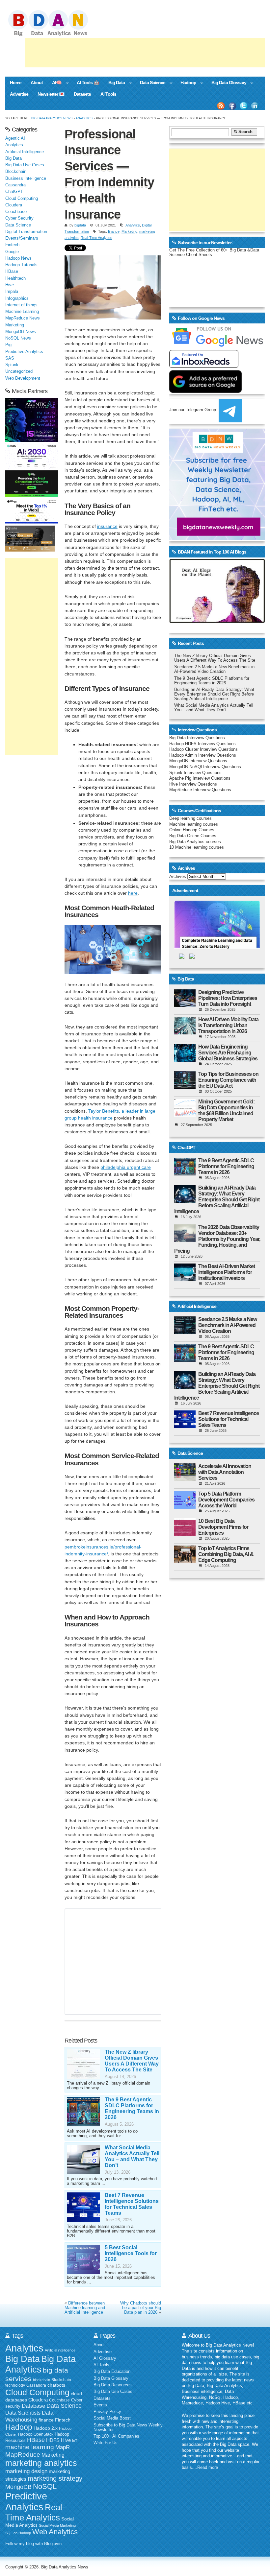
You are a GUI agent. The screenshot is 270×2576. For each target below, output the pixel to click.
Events (100, 2405)
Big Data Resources (113, 2385)
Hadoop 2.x (46, 2428)
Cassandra (15, 185)
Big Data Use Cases (25, 165)
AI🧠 (54, 83)
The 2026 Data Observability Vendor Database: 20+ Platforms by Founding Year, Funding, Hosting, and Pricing (217, 1239)
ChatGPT (14, 192)
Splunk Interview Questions (195, 773)
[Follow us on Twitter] (244, 106)
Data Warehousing (29, 2416)
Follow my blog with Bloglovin (33, 2544)
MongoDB (18, 2487)
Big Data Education (112, 2372)
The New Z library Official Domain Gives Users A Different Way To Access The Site (132, 2061)
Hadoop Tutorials (21, 265)
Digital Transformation (26, 232)
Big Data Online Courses (193, 836)
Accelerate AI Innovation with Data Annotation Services (225, 1472)
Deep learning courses (190, 818)
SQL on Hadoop (18, 2533)
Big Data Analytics (40, 2364)
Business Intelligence (26, 178)
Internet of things (21, 305)
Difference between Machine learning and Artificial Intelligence (85, 2308)
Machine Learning (22, 312)
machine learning (30, 2447)
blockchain (41, 2380)
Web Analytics (55, 2532)
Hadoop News (18, 258)
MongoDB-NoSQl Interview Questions (205, 767)
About (37, 83)
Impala (12, 292)
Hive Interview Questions (193, 784)
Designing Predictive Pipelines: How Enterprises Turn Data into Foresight (228, 998)
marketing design (26, 2471)
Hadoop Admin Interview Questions (203, 755)
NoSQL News (18, 338)
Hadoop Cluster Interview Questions (203, 749)
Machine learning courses (194, 824)
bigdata (80, 225)
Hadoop (186, 83)
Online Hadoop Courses (192, 830)
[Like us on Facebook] (232, 106)
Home (16, 83)
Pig (8, 345)
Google (12, 252)
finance (114, 231)
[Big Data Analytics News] (55, 35)
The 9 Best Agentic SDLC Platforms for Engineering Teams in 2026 (132, 2108)
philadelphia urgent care (126, 1167)
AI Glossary (105, 2358)
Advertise (19, 94)
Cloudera (14, 205)
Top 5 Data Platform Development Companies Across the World (226, 1500)
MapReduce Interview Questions (200, 790)
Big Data (114, 83)
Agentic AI (15, 138)
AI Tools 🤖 (88, 83)
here (133, 893)
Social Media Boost (112, 2418)
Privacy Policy (107, 2412)
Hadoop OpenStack (36, 2434)
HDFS (53, 2440)
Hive (10, 285)
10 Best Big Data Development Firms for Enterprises (223, 1527)
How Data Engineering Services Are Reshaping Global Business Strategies (228, 1053)
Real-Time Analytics (96, 238)
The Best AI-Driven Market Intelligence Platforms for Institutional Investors (227, 1272)
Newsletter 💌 (51, 94)
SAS (10, 358)
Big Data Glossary (227, 83)
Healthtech (15, 278)
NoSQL (45, 2486)
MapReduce (23, 2454)
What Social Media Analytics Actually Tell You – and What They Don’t (132, 2156)
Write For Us (106, 2443)
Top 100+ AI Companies (116, 2436)
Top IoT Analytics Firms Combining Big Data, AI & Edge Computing (226, 1554)
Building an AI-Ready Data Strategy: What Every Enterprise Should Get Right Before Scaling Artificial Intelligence (214, 694)
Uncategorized (19, 371)
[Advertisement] (145, 53)
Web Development (23, 378)
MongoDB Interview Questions (198, 761)
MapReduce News (23, 318)
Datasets (82, 94)
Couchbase (16, 212)
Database (33, 2406)
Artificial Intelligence (25, 152)
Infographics (17, 298)
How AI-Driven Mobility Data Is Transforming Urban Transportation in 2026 (228, 1025)
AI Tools (108, 94)
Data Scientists (23, 2413)
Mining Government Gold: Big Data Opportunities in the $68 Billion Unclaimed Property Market (226, 1111)
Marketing (129, 231)
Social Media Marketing (57, 2525)
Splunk (12, 365)
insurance (107, 526)
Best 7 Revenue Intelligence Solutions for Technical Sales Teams (132, 2204)
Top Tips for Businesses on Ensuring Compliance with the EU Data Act (228, 1080)
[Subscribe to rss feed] (221, 106)
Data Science (150, 83)
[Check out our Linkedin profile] (255, 106)
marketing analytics (41, 2463)
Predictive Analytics (24, 352)
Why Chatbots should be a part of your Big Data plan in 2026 (141, 2308)
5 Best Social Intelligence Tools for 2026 (131, 2253)
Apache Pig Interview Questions (200, 778)
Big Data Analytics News (52, 118)
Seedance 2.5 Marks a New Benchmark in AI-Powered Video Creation (214, 669)
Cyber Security (19, 218)
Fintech (12, 245)
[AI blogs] (217, 623)
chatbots (56, 2385)
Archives (178, 877)
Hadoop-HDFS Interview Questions (202, 744)
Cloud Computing (22, 199)
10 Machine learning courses (197, 847)
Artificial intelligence (60, 2350)
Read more (208, 2468)
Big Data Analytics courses (195, 842)
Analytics (84, 118)
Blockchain (16, 172)
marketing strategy (55, 2478)
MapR (63, 2447)
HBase (12, 272)
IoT (75, 2441)
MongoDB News (21, 332)
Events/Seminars (22, 238)
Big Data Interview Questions (197, 738)
